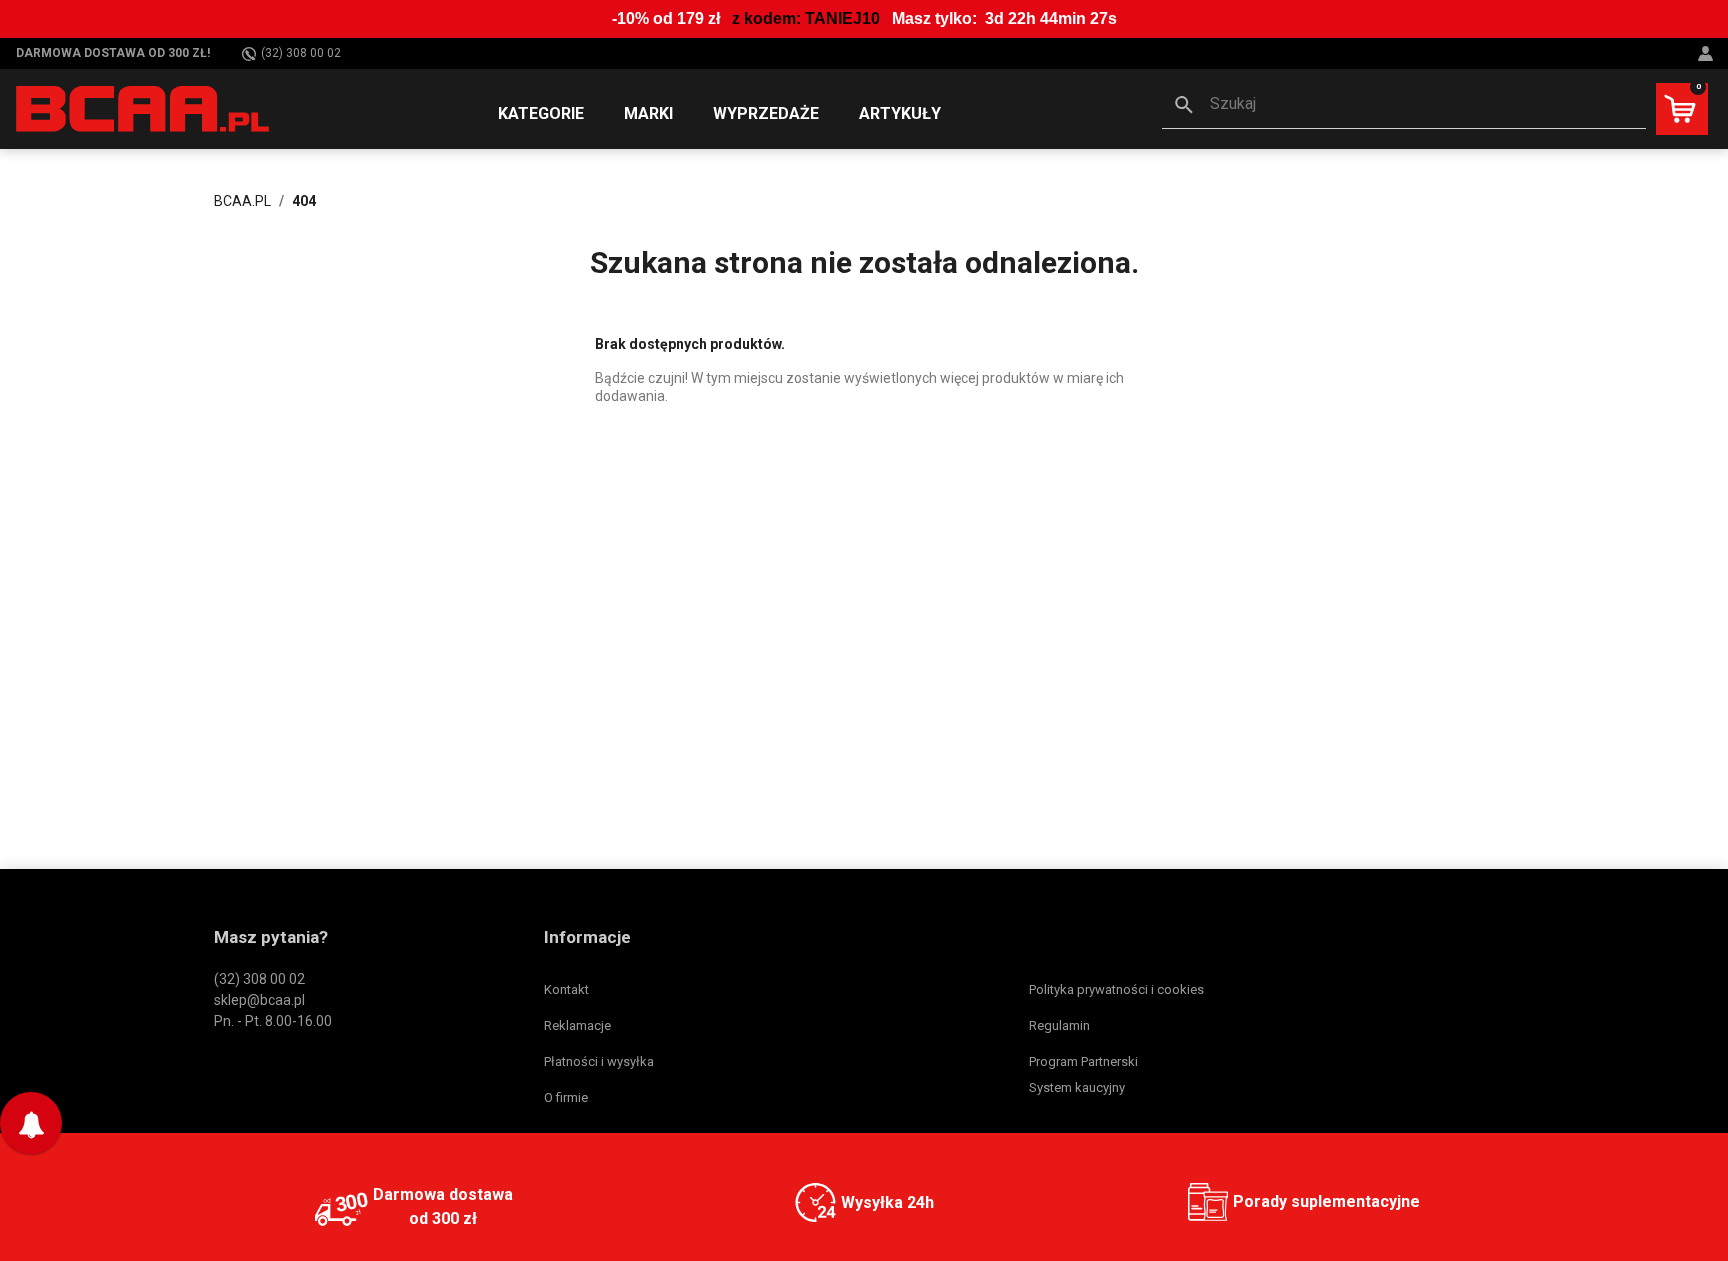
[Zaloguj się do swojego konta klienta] (1708, 53)
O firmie (566, 1097)
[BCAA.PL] (144, 108)
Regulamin (1059, 1025)
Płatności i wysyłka (599, 1061)
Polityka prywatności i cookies (1116, 989)
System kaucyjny (1077, 1087)
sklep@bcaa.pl (259, 1000)
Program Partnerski (1083, 1061)
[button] (1404, 106)
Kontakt (566, 989)
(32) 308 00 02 (301, 53)
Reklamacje (577, 1025)
